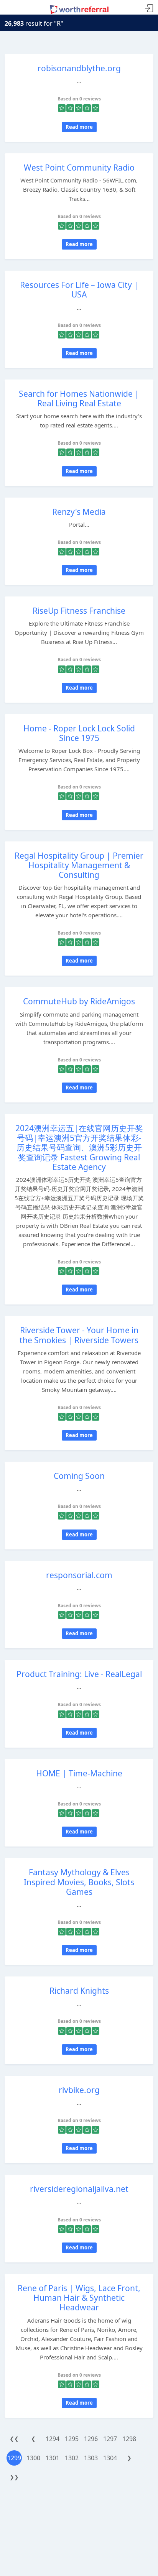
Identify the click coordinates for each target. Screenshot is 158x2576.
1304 (110, 2458)
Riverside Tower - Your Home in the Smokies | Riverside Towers (79, 1335)
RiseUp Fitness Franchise (79, 611)
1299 (14, 2458)
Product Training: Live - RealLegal (79, 1674)
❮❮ (14, 2439)
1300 (33, 2458)
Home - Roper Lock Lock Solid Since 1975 (79, 733)
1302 (72, 2458)
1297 (110, 2439)
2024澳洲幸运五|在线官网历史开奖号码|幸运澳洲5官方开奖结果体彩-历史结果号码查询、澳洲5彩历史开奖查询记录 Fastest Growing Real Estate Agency (79, 1148)
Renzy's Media (79, 512)
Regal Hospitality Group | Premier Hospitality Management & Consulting (79, 865)
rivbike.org (79, 2090)
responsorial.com (79, 1575)
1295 (72, 2439)
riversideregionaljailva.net (79, 2189)
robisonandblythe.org (79, 68)
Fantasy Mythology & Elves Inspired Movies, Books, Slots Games (79, 1882)
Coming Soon (79, 1476)
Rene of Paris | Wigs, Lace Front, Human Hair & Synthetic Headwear (79, 2298)
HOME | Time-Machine (79, 1773)
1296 (91, 2439)
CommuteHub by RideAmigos (79, 1001)
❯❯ (14, 2477)
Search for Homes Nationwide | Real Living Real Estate (79, 398)
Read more (79, 127)
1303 (91, 2458)
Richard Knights (79, 1991)
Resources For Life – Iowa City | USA (79, 290)
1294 (53, 2439)
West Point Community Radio (79, 168)
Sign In (149, 9)
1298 (129, 2439)
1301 (53, 2458)
